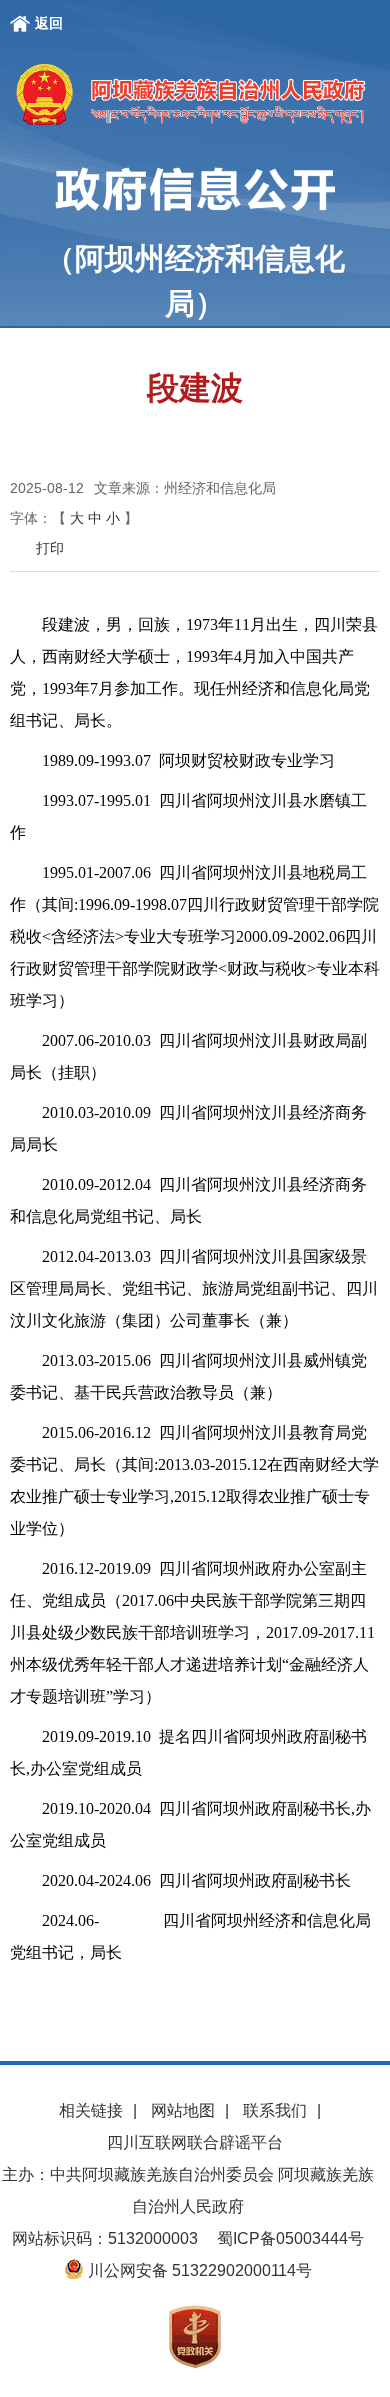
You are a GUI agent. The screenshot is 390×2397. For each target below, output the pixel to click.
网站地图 (183, 2110)
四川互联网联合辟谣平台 (195, 2142)
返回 (49, 23)
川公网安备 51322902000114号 (198, 2270)
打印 (50, 548)
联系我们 (275, 2110)
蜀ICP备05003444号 (290, 2238)
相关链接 (91, 2110)
